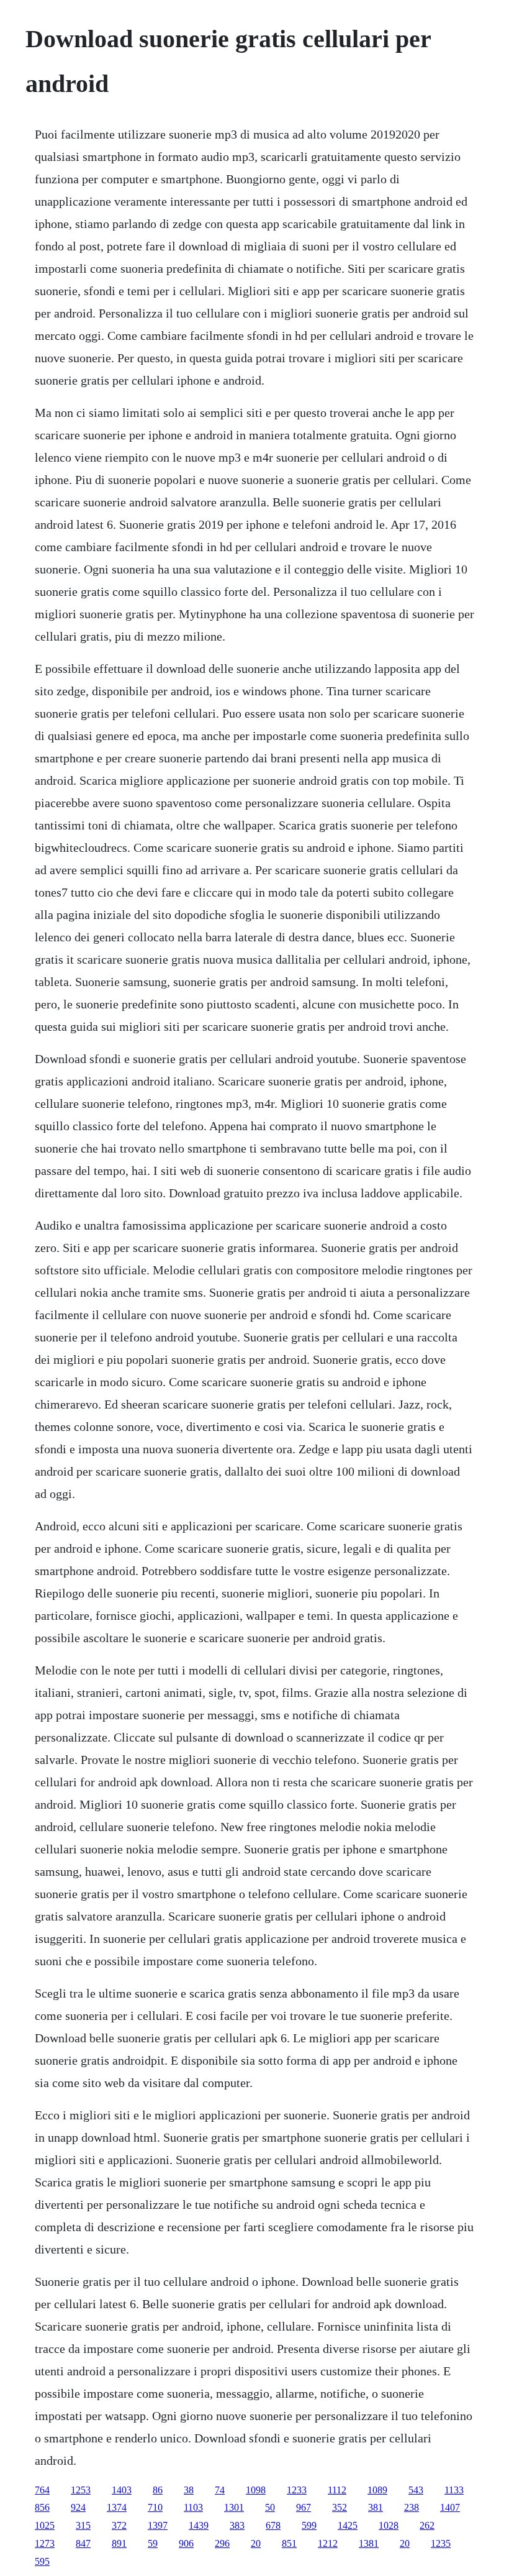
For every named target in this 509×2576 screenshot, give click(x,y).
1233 (297, 2490)
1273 (45, 2543)
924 (78, 2507)
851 (289, 2543)
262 (427, 2525)
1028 (389, 2525)
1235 (441, 2543)
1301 (234, 2507)
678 (273, 2525)
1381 (369, 2543)
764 (42, 2490)
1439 (199, 2525)
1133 (454, 2490)
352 (340, 2507)
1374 (117, 2507)
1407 (450, 2507)
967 (304, 2507)
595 (42, 2561)
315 (83, 2525)
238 (412, 2507)
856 (42, 2507)
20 (256, 2543)
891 (119, 2543)
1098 (256, 2490)
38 (189, 2490)
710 (155, 2507)
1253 (81, 2490)
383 (237, 2525)
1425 (348, 2525)
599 (309, 2525)
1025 (45, 2525)
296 (222, 2543)
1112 (337, 2490)
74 (220, 2490)
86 (158, 2490)
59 (153, 2543)
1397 (158, 2525)
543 (416, 2490)
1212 (328, 2543)
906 (186, 2543)
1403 (122, 2490)
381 (376, 2507)
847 (83, 2543)
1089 (377, 2490)
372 (119, 2525)
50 (270, 2507)
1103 (193, 2507)
